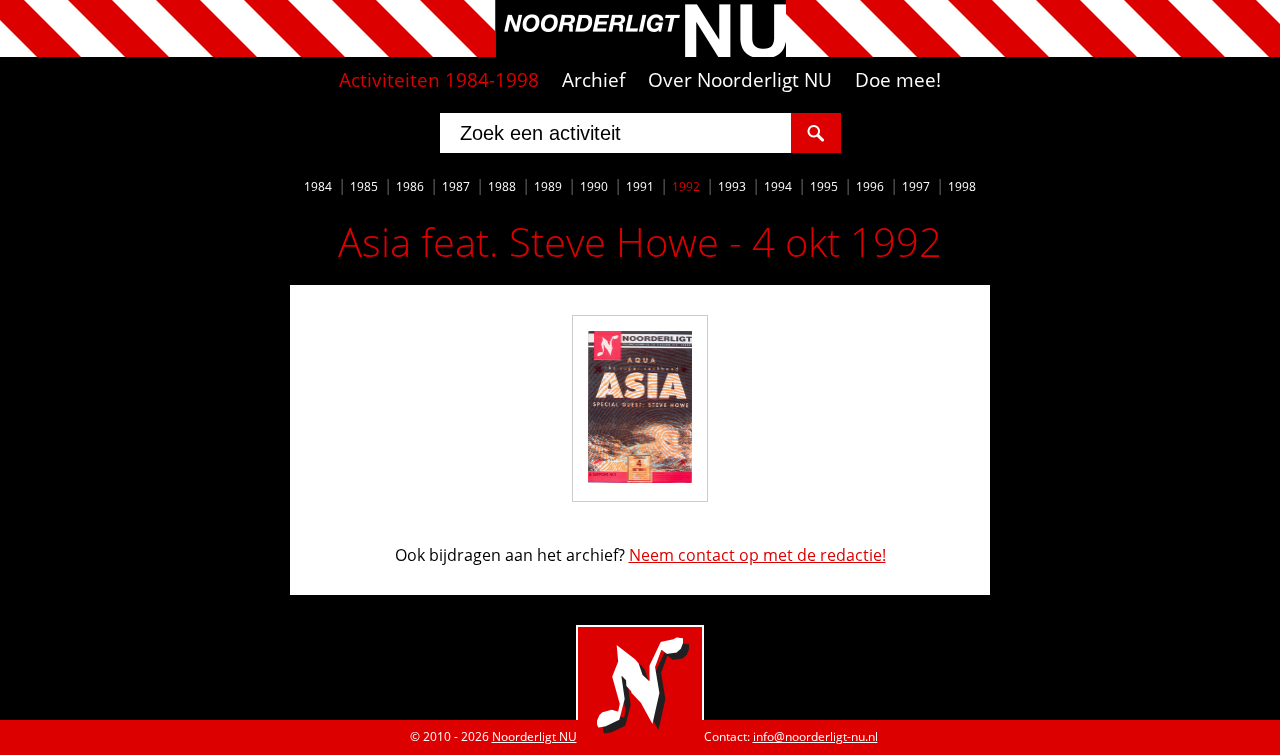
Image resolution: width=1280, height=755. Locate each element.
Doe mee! (898, 80)
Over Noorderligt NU (740, 80)
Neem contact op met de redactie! (757, 555)
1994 (778, 186)
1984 (318, 186)
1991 (640, 186)
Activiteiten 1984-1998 (439, 80)
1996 (870, 186)
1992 (686, 186)
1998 (962, 186)
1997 (916, 186)
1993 (732, 186)
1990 (594, 186)
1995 (824, 186)
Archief (593, 80)
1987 (456, 186)
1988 (502, 186)
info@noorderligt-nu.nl (815, 736)
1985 (364, 186)
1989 (548, 186)
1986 (410, 186)
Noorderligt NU (534, 736)
